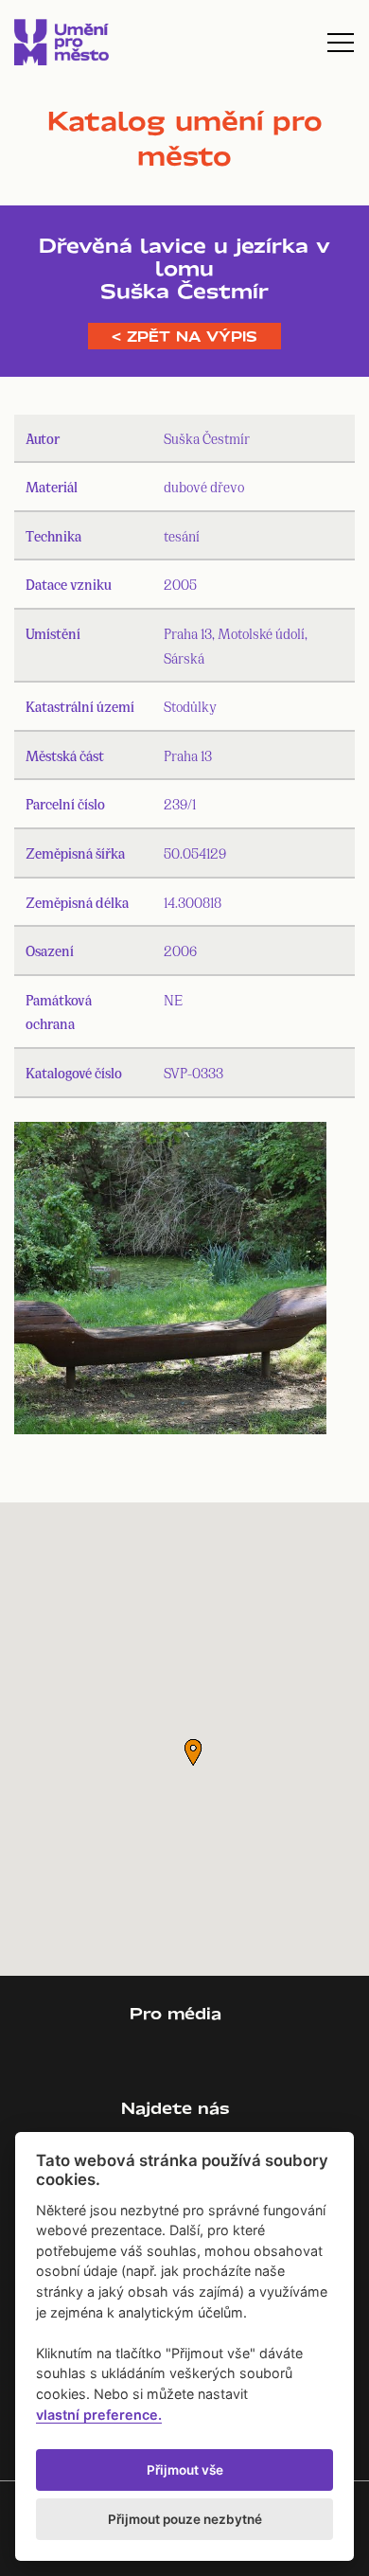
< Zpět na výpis (184, 336)
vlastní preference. (99, 2415)
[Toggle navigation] (341, 43)
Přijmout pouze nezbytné (185, 2519)
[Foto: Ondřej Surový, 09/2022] (170, 1282)
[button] (193, 1752)
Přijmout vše (185, 2470)
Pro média (176, 2013)
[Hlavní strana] (61, 42)
